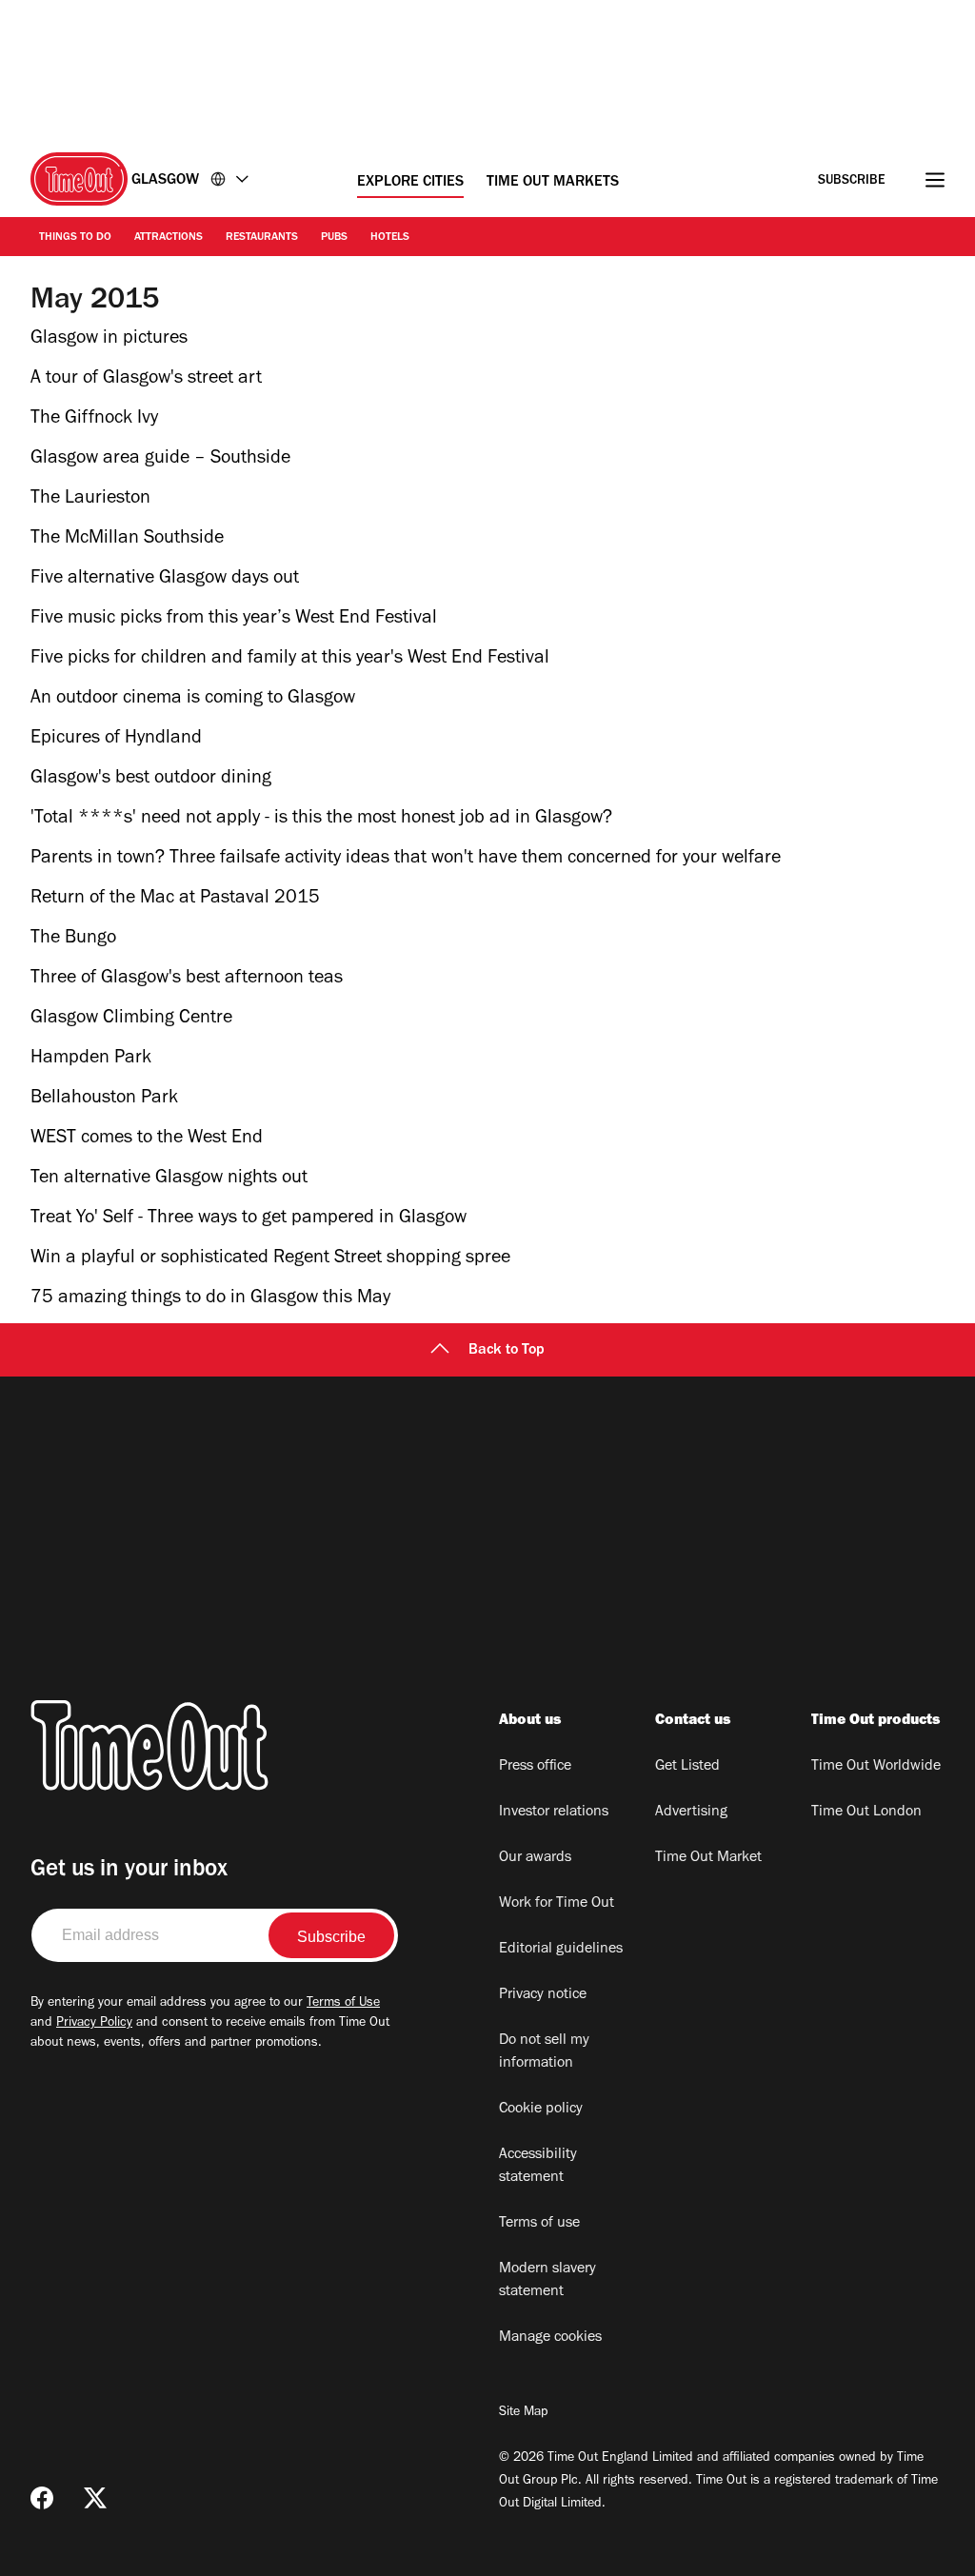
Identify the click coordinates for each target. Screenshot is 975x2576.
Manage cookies (550, 2338)
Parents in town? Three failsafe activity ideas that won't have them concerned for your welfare (406, 860)
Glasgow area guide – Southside (160, 460)
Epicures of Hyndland (116, 740)
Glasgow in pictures (109, 340)
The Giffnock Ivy (94, 420)
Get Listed (687, 1767)
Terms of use (539, 2224)
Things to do (75, 238)
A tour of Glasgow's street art (146, 380)
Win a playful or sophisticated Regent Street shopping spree (270, 1259)
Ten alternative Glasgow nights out (169, 1179)
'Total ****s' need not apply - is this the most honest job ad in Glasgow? (321, 820)
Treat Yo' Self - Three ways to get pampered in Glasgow (249, 1219)
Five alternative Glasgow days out (165, 580)
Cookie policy (541, 2110)
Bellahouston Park (104, 1100)
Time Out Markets (553, 183)
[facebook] (42, 2498)
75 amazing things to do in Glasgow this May (210, 1299)
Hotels (390, 238)
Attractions (169, 238)
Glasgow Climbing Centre (131, 1020)
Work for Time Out (557, 1904)
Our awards (535, 1858)
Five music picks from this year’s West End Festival (234, 620)
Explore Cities (410, 183)
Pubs (334, 238)
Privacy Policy (94, 2024)
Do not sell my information (544, 2052)
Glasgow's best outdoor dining (151, 780)
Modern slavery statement (547, 2281)
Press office (535, 1767)
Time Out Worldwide (876, 1767)
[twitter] (95, 2498)
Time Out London (866, 1813)
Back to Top (507, 1351)
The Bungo (73, 940)
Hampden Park (91, 1060)
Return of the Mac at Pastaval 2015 (175, 900)
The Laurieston (90, 500)
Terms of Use (343, 2004)
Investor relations (554, 1813)
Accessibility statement (538, 2167)
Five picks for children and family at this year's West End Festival (290, 660)
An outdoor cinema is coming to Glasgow (193, 700)
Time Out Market (708, 1858)
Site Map (523, 2413)
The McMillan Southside (127, 540)
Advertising (691, 1813)
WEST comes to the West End (147, 1139)
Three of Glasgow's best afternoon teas (187, 980)
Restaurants (262, 238)
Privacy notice (543, 1995)
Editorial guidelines (561, 1950)
